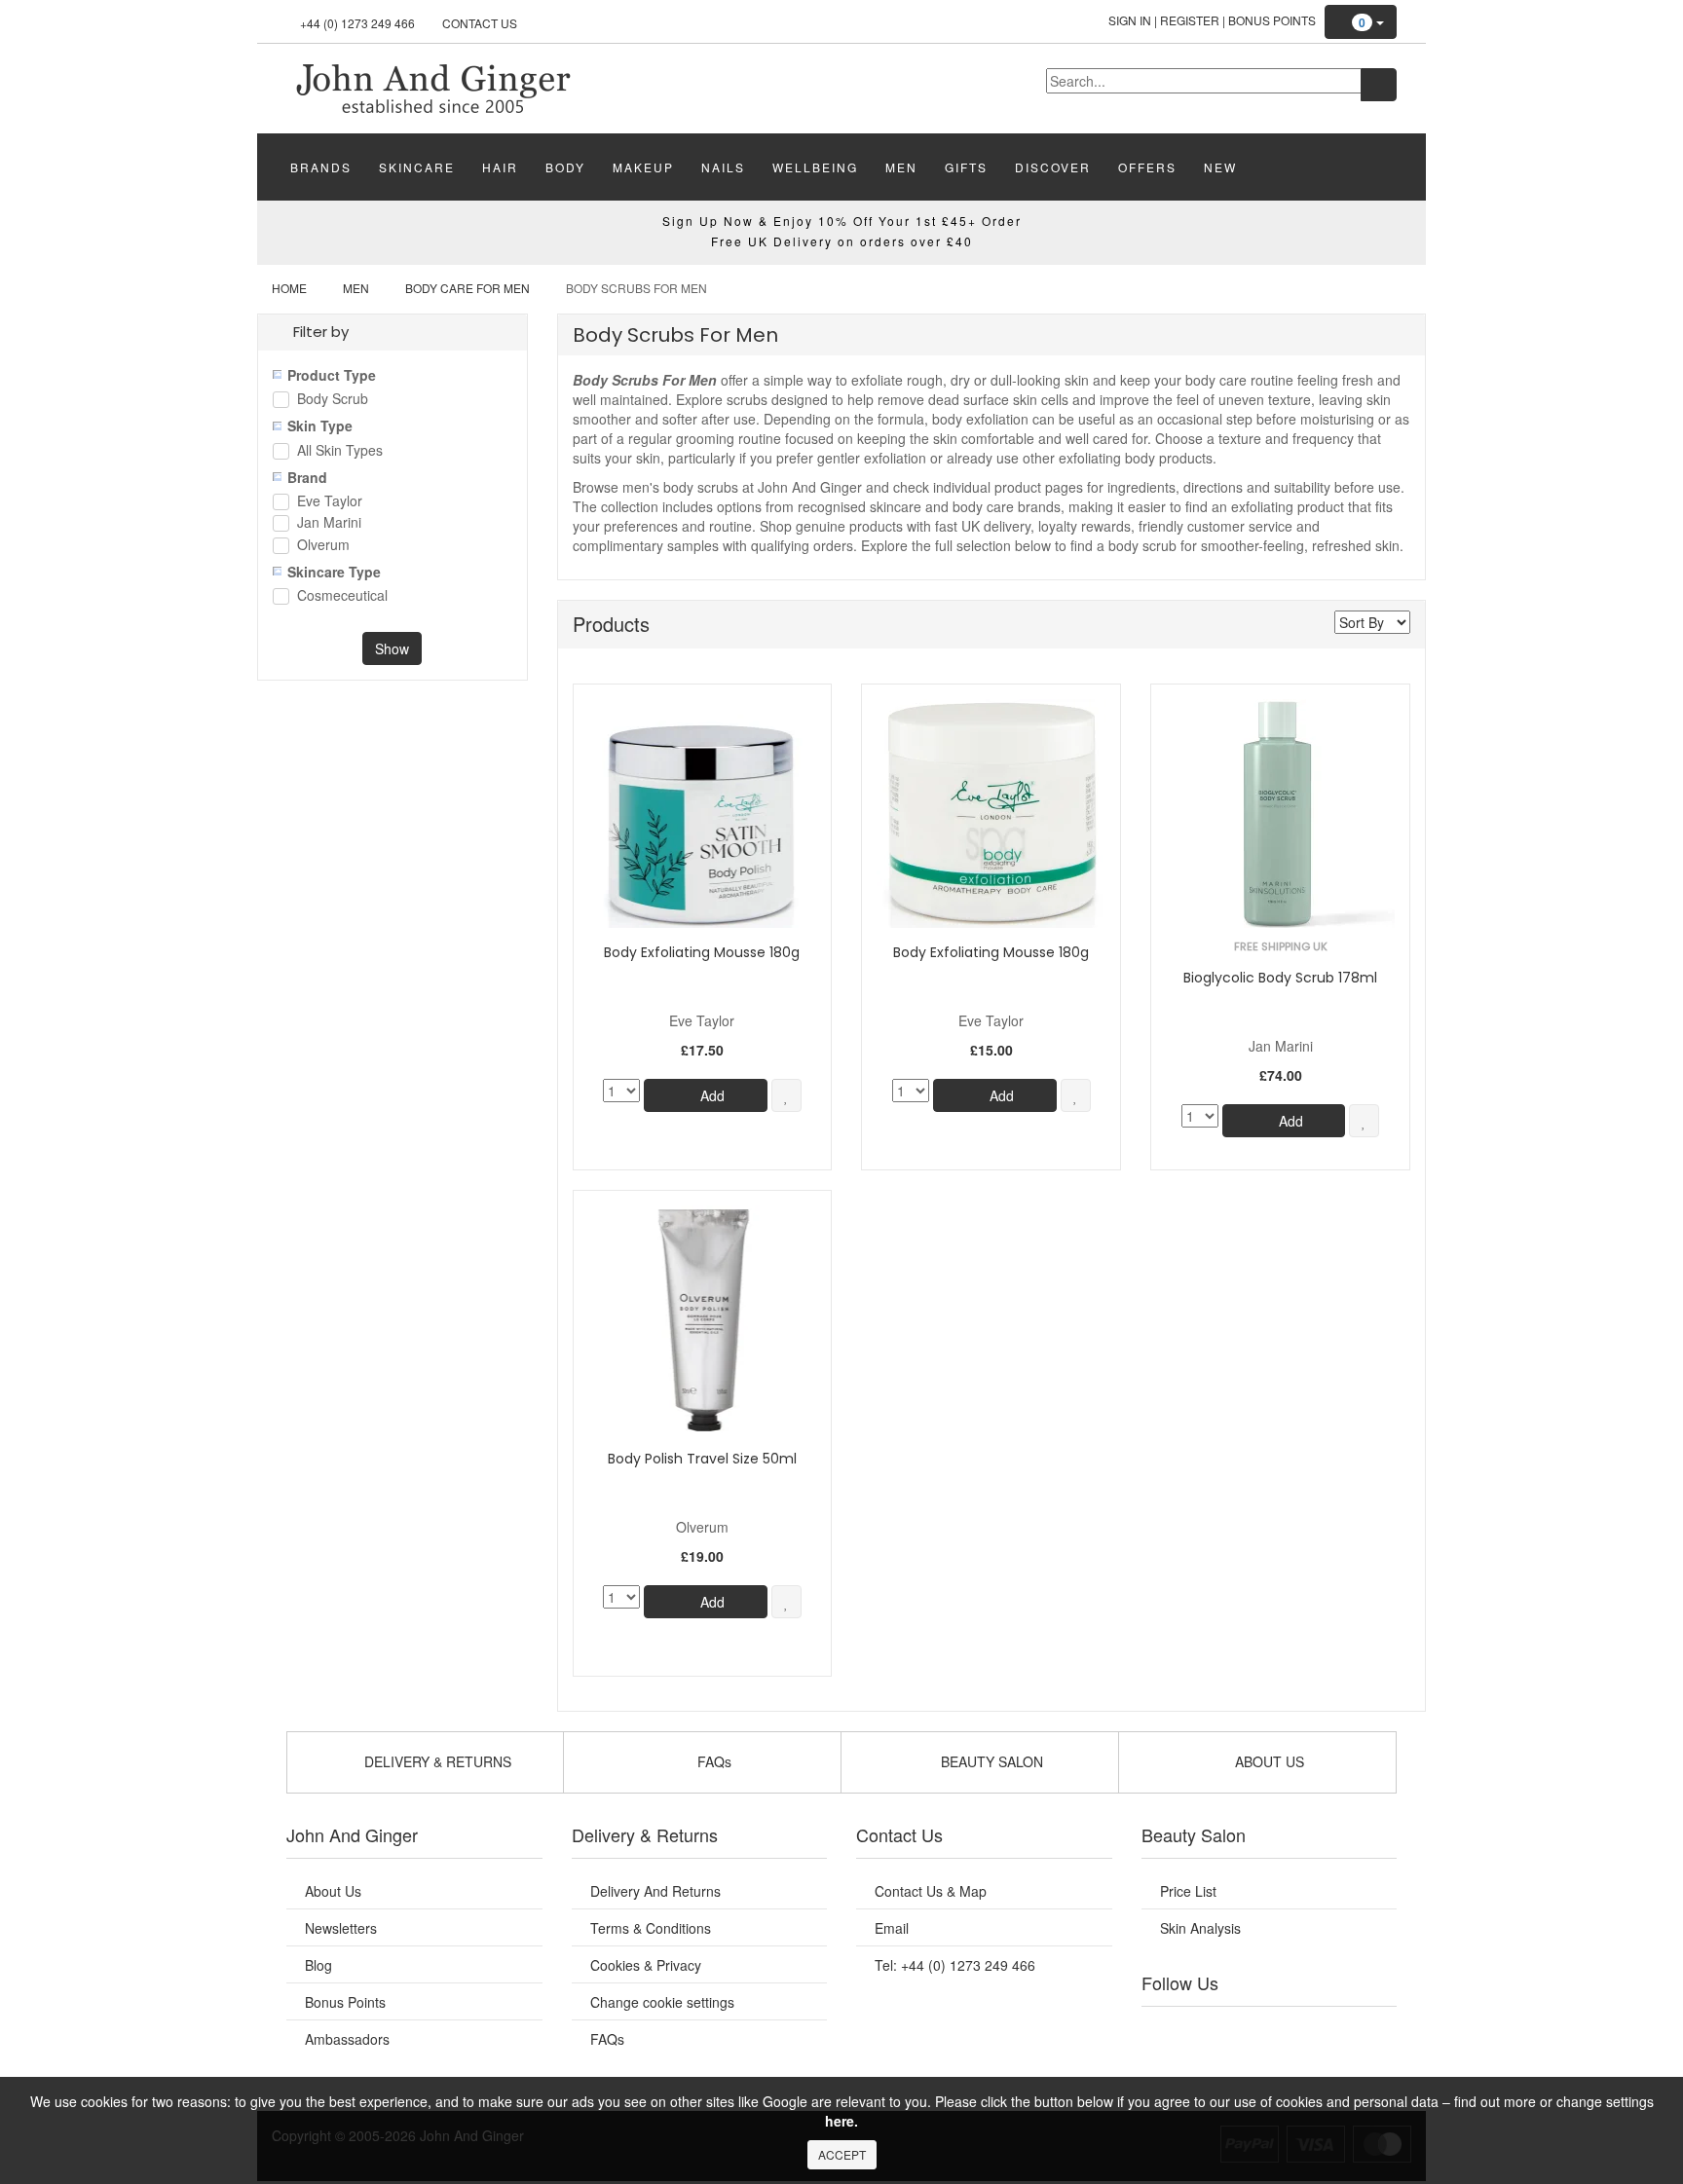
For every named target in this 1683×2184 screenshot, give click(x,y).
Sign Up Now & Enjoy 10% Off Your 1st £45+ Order (842, 221)
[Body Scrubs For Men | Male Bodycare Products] (432, 87)
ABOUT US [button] (1268, 1761)
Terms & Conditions (651, 1928)
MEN (901, 167)
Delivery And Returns (655, 1891)
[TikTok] (1367, 2031)
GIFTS (966, 167)
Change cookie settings (662, 2002)
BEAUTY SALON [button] (990, 1761)
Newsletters (341, 1928)
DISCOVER (1053, 167)
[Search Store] (1379, 85)
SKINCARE (417, 167)
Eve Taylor (330, 502)
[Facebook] (1170, 2031)
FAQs (607, 2039)
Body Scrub (333, 400)
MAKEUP (643, 167)
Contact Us (480, 23)
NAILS (723, 167)
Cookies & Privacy (646, 1965)
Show (392, 648)
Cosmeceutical (342, 596)
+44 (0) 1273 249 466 (357, 23)
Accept (842, 2154)
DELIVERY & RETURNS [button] (436, 1761)
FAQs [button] (712, 1761)
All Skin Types (340, 451)
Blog (318, 1965)
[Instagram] (1289, 2031)
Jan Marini (329, 523)
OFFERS (1147, 167)
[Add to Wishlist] (786, 1095)
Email (892, 1928)
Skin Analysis (1200, 1928)
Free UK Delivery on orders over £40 (842, 241)
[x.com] (1249, 2031)
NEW (1220, 167)
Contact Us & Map (931, 1891)
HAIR (500, 167)
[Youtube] (1210, 2031)
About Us (333, 1891)
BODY (565, 167)
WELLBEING (815, 167)
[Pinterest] (1328, 2031)
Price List (1188, 1891)
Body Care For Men (467, 288)
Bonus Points (1272, 20)
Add (711, 1095)
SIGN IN (1130, 20)
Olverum (323, 546)
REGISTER (1190, 20)
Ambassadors (347, 2039)
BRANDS (321, 167)
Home (289, 288)
